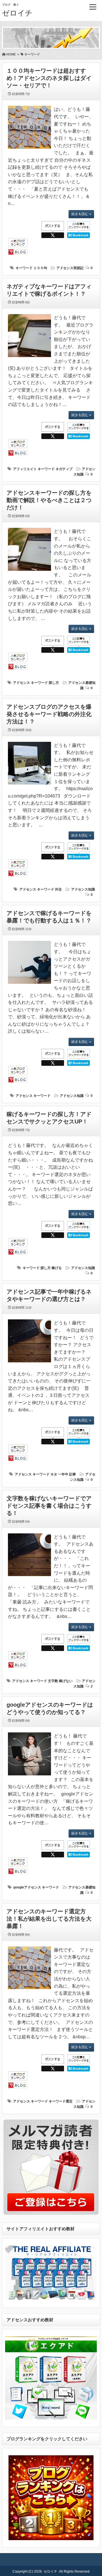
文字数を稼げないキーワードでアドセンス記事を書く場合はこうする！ (49, 1506)
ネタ (54, 1474)
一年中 (63, 1474)
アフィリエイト (25, 469)
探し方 (54, 683)
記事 (73, 1474)
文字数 (53, 1681)
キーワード (24, 268)
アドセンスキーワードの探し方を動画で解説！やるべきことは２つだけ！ (49, 500)
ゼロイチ (17, 13)
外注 (58, 889)
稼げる (57, 1268)
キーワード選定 (61, 2101)
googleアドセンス (27, 1887)
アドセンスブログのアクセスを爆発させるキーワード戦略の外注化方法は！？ (49, 714)
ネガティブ (64, 469)
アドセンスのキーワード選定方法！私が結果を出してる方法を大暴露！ (49, 1919)
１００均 (40, 268)
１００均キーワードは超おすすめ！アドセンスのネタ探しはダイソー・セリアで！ (49, 78)
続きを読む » (81, 214)
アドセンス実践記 (70, 268)
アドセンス (22, 683)
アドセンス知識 (83, 889)
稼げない (66, 1681)
